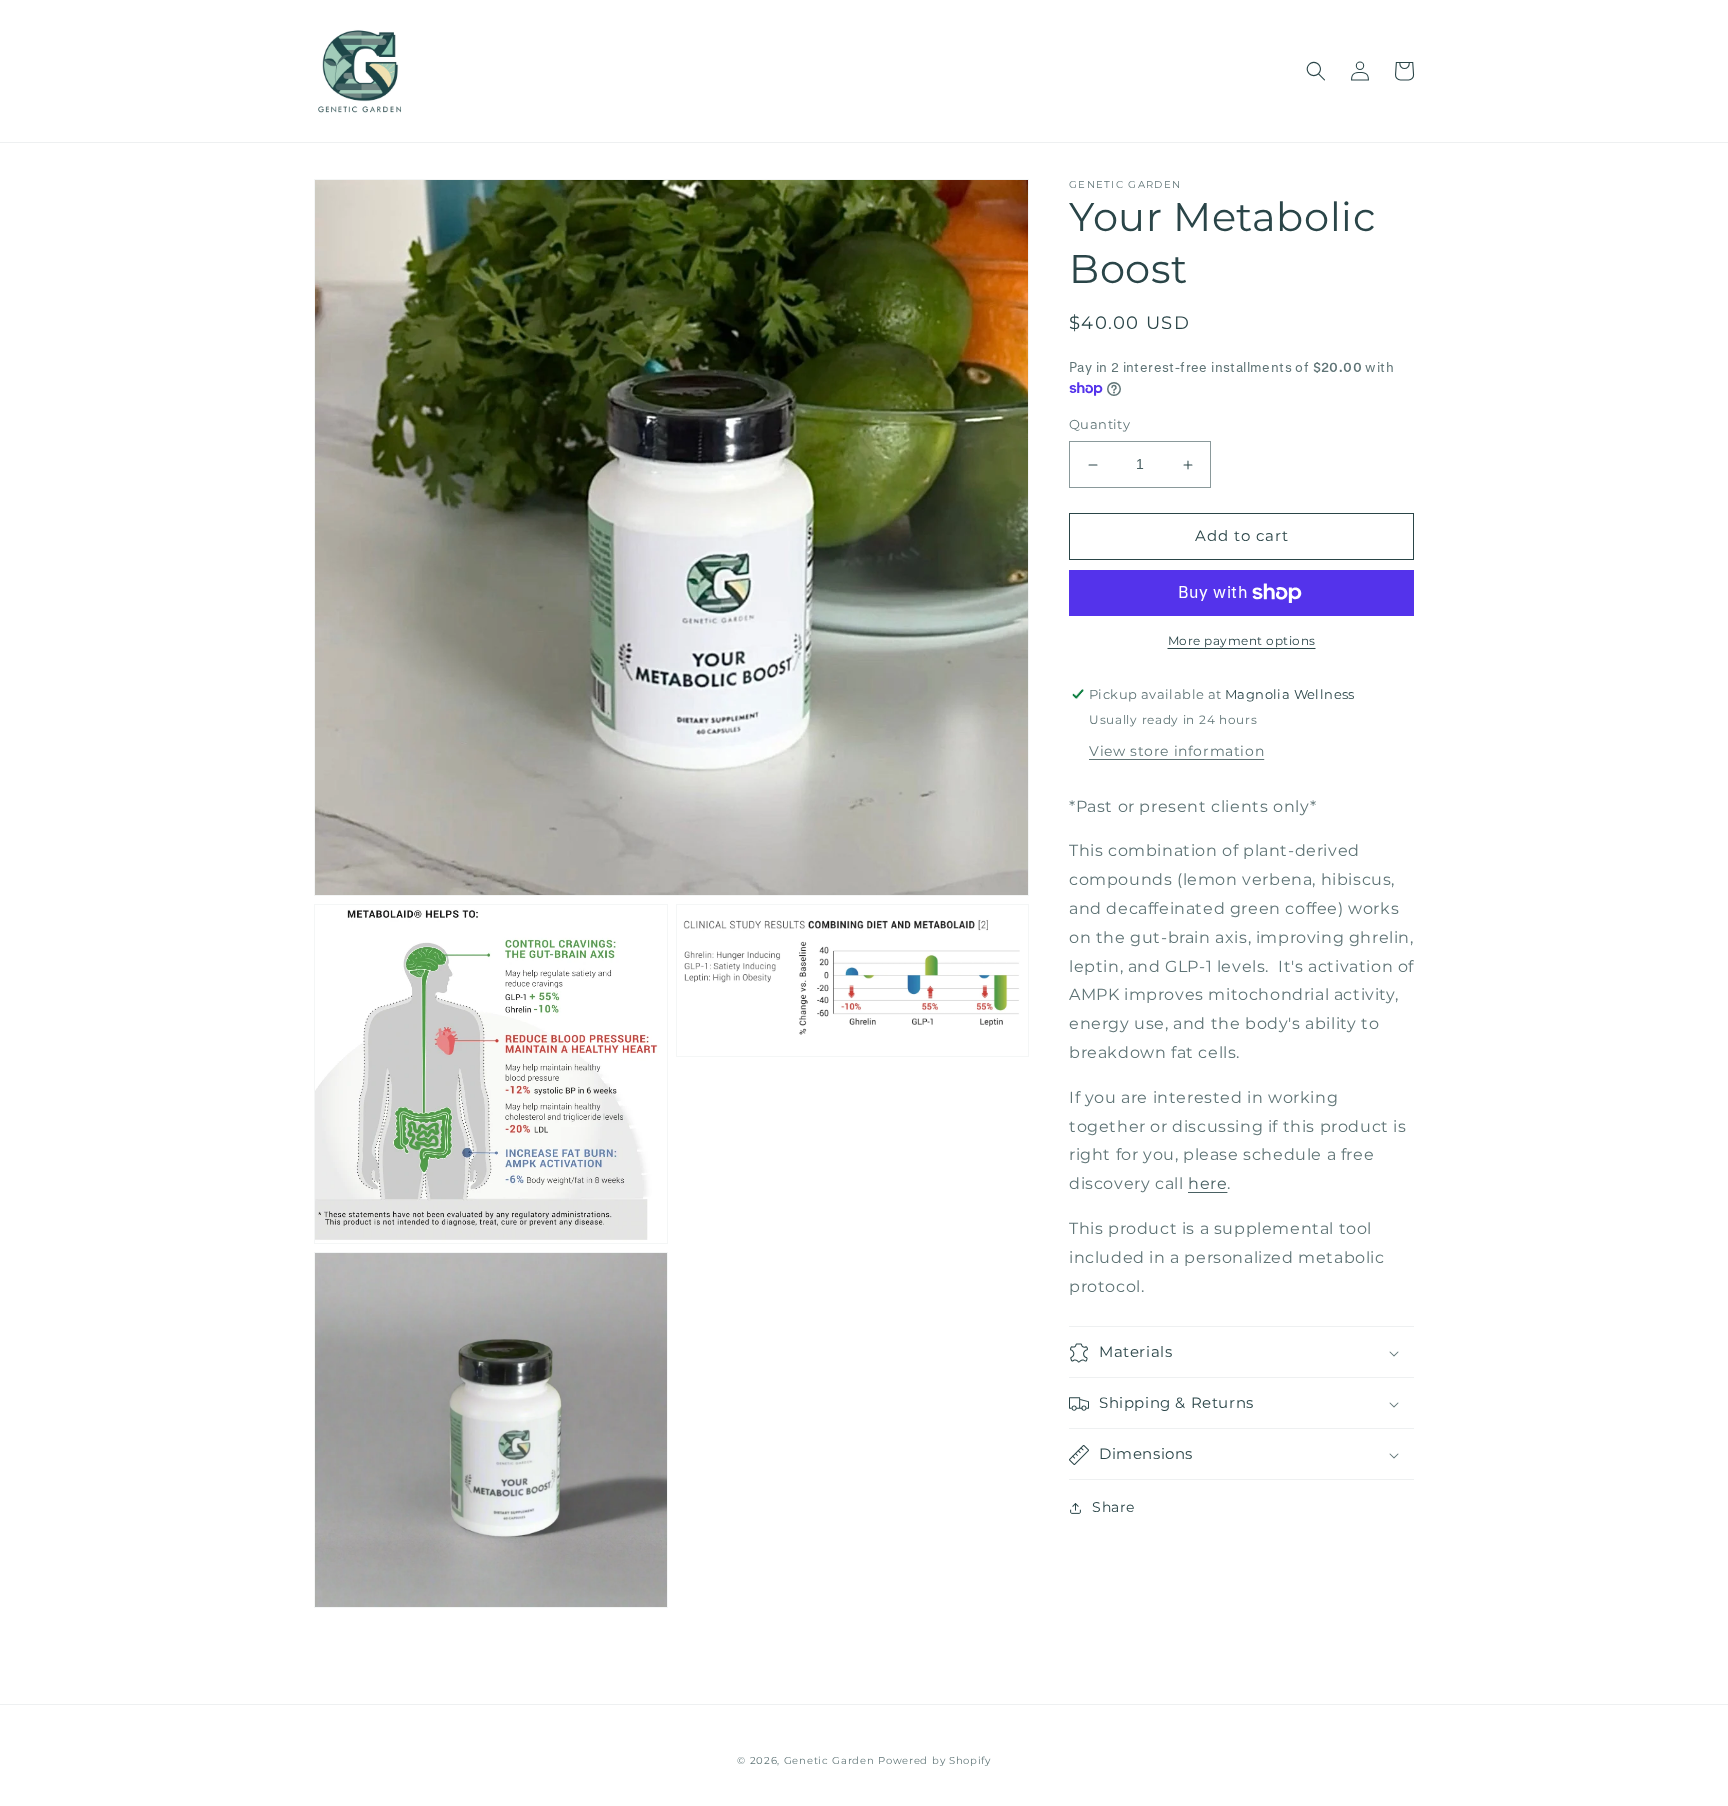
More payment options (1242, 640)
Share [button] (1113, 1508)
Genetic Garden (829, 1760)
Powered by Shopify (934, 1760)
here (1207, 1184)
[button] (1316, 71)
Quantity (1099, 425)
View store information (1176, 751)
